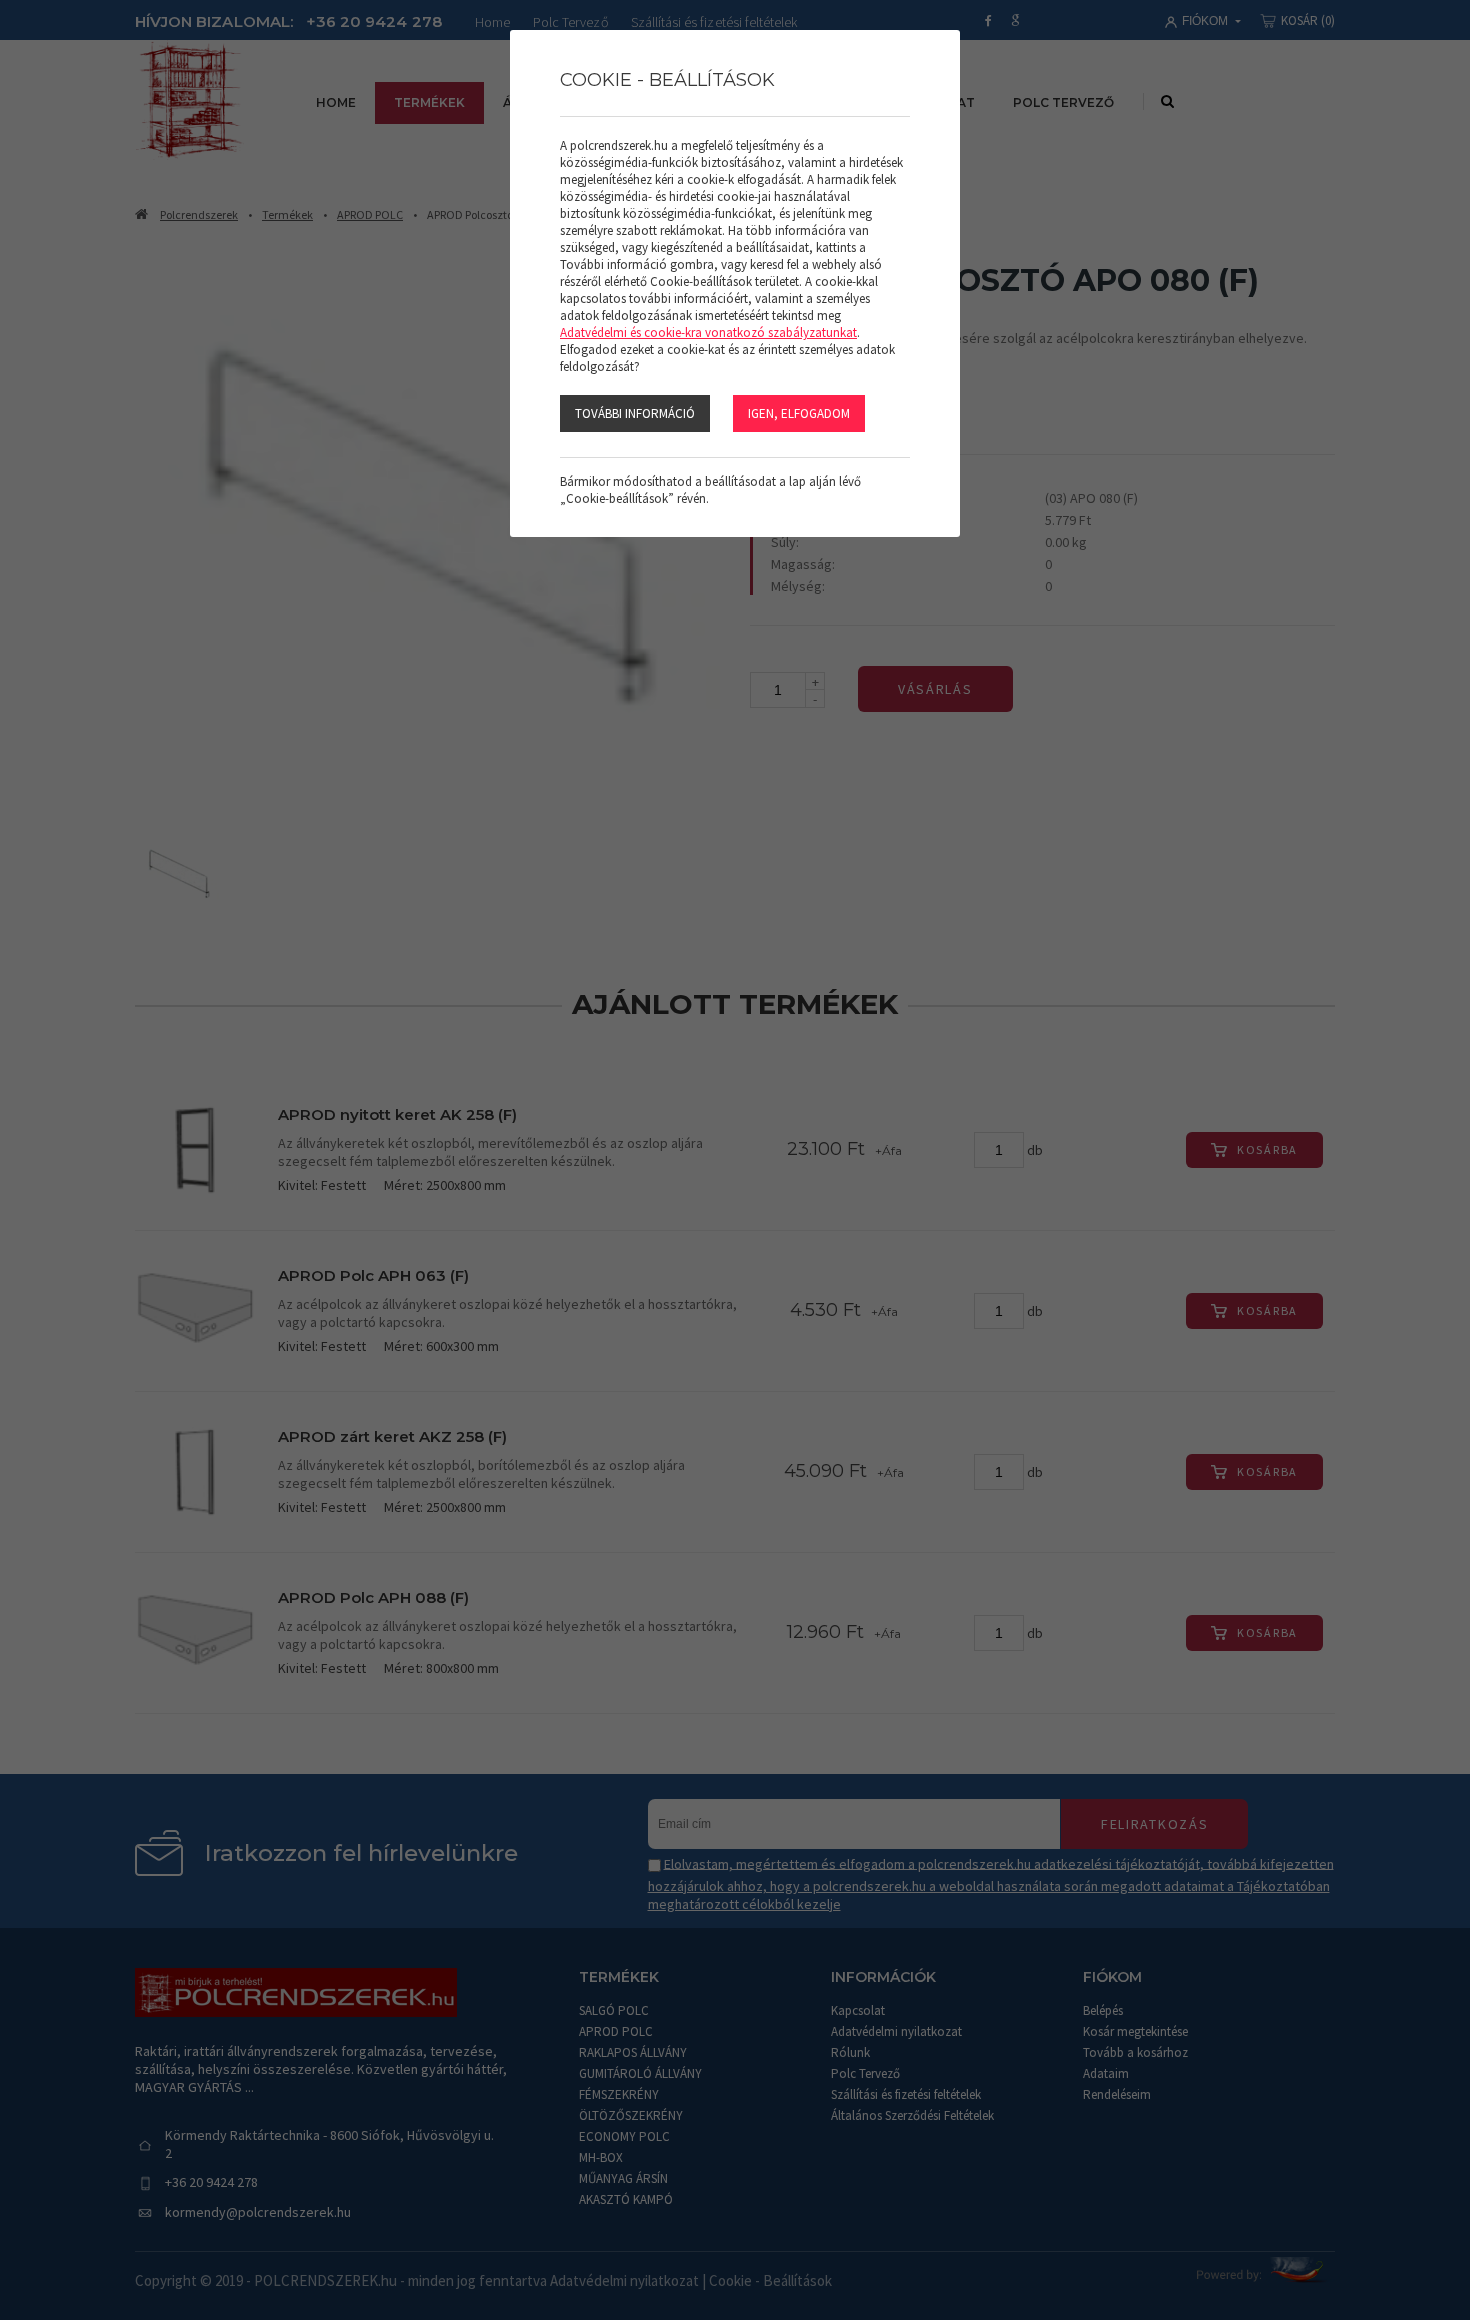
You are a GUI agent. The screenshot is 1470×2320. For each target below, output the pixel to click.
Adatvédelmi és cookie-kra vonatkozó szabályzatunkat (708, 332)
